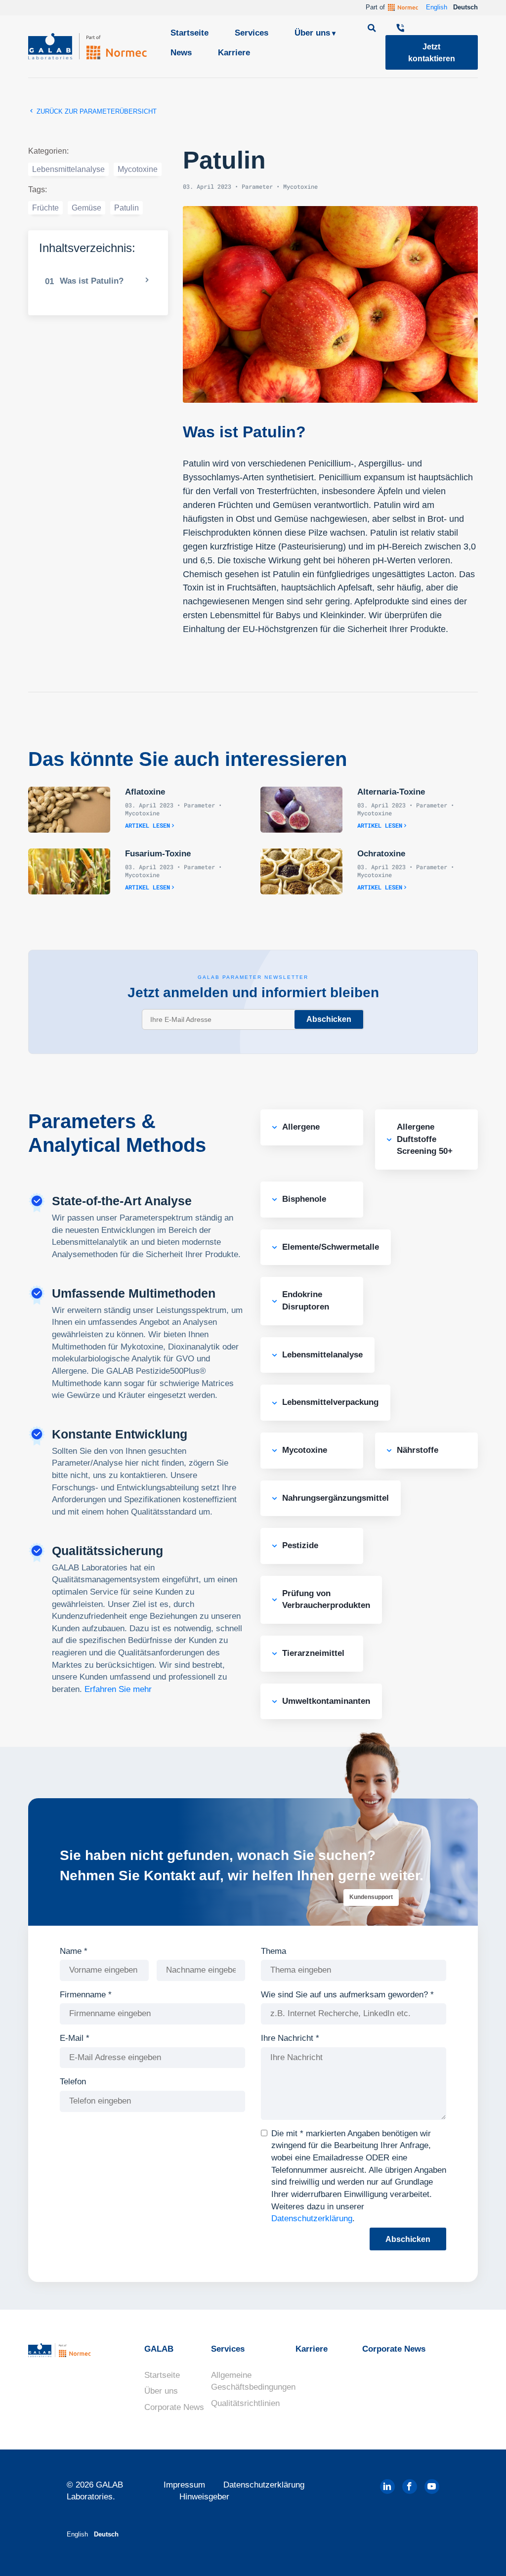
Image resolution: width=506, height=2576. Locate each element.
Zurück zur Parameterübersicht (96, 111)
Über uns (312, 33)
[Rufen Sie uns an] (401, 29)
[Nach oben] (481, 2554)
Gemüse (86, 208)
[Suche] (373, 29)
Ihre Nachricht (290, 2038)
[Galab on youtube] (432, 2487)
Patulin (126, 208)
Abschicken (329, 1019)
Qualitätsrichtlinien (245, 2403)
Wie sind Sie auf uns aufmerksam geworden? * (347, 1995)
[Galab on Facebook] (410, 2487)
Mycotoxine (138, 169)
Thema (274, 1951)
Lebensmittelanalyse (68, 169)
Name (74, 1951)
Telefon (73, 2082)
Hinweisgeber (204, 2497)
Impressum (184, 2485)
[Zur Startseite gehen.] (87, 46)
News (181, 53)
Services (252, 33)
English (437, 7)
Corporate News (174, 2407)
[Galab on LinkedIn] (387, 2487)
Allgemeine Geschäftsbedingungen (253, 2381)
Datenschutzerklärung (312, 2218)
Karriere (234, 53)
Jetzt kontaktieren (432, 52)
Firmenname (86, 1995)
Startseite (190, 33)
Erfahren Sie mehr (118, 1689)
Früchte (45, 208)
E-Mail (75, 2038)
